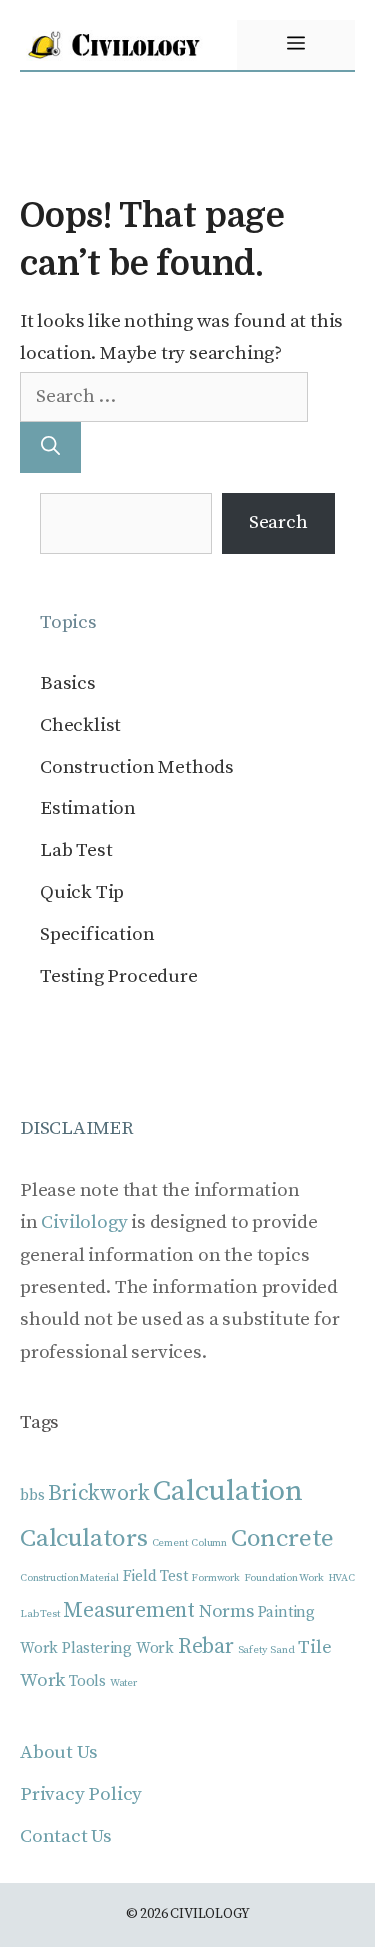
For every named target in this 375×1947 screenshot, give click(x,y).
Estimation (88, 808)
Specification (97, 934)
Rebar (206, 1646)
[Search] (50, 447)
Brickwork (98, 1493)
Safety (252, 1650)
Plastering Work (118, 1648)
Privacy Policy (81, 1794)
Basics (68, 683)
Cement (170, 1543)
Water (123, 1683)
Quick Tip (82, 892)
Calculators (84, 1538)
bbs (32, 1495)
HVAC (341, 1578)
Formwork (215, 1578)
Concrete (282, 1538)
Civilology (84, 1222)
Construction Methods (137, 767)
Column (209, 1543)
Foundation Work (284, 1578)
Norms (226, 1611)
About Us (58, 1752)
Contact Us (66, 1836)
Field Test (155, 1576)
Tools (87, 1681)
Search (278, 522)
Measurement (129, 1610)
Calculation (228, 1491)
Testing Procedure (119, 976)
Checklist (80, 725)
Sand (282, 1650)
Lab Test (76, 850)
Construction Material (69, 1578)
